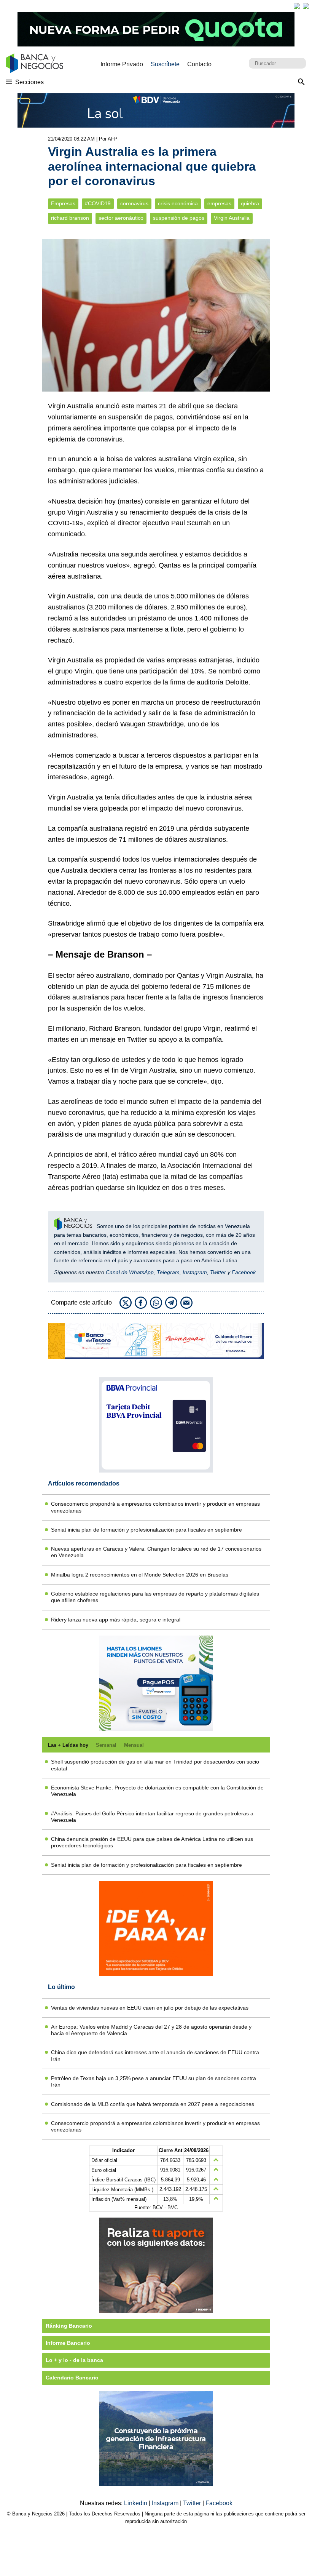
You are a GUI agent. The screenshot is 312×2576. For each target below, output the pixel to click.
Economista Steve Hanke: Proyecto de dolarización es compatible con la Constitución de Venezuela (157, 1791)
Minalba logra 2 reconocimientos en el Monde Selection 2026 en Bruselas (140, 1575)
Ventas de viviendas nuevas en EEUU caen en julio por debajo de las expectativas (150, 2008)
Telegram (168, 1272)
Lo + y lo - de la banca (74, 2360)
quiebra (250, 204)
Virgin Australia (232, 218)
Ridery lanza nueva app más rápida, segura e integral (116, 1620)
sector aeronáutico (121, 218)
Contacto (199, 64)
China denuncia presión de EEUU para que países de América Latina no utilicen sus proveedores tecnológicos (152, 1842)
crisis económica (178, 204)
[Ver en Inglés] (297, 6)
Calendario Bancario (72, 2378)
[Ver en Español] (306, 6)
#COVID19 (98, 204)
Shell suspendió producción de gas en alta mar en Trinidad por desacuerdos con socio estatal (155, 1765)
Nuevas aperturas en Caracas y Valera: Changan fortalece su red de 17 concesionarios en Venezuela (156, 1552)
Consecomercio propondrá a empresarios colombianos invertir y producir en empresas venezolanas (155, 1507)
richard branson (70, 218)
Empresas (63, 204)
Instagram (195, 1272)
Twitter (218, 1272)
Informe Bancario (68, 2343)
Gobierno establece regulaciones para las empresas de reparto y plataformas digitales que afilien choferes (155, 1597)
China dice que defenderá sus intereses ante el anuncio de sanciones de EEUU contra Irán (155, 2056)
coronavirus (134, 204)
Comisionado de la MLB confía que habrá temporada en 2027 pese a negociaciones (153, 2104)
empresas (219, 204)
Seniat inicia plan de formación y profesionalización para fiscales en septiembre (146, 1530)
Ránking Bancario (69, 2326)
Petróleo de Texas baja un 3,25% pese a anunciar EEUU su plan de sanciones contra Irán (154, 2081)
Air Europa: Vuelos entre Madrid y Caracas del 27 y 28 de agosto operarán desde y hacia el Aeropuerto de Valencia (151, 2030)
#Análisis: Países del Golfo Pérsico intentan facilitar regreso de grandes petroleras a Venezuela (152, 1817)
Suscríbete (165, 64)
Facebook (244, 1272)
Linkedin (136, 2503)
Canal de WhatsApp (130, 1272)
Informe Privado (122, 64)
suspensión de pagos (179, 218)
